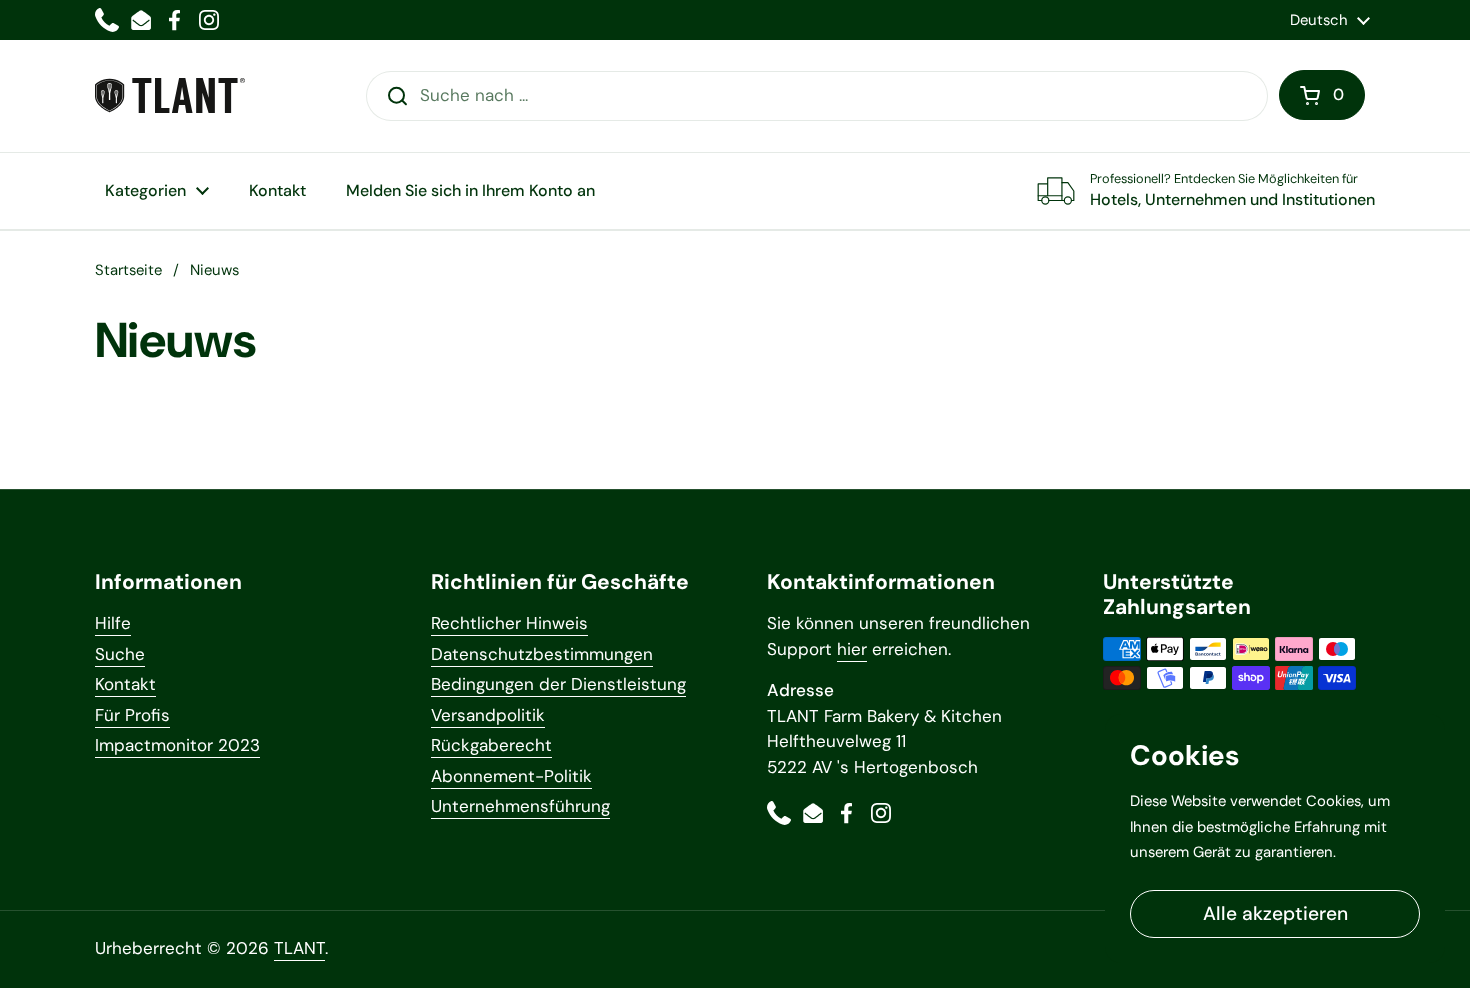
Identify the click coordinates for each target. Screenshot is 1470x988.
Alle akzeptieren (1275, 913)
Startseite (128, 270)
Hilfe (113, 623)
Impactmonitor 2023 (177, 745)
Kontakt (125, 684)
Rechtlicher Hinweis (509, 623)
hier (852, 649)
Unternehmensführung (520, 806)
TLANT (299, 948)
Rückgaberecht (491, 745)
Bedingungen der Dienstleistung (558, 684)
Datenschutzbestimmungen (542, 654)
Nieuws (214, 270)
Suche (120, 654)
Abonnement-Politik (511, 776)
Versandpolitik (488, 715)
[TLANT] (170, 95)
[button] (1322, 95)
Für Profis (132, 715)
